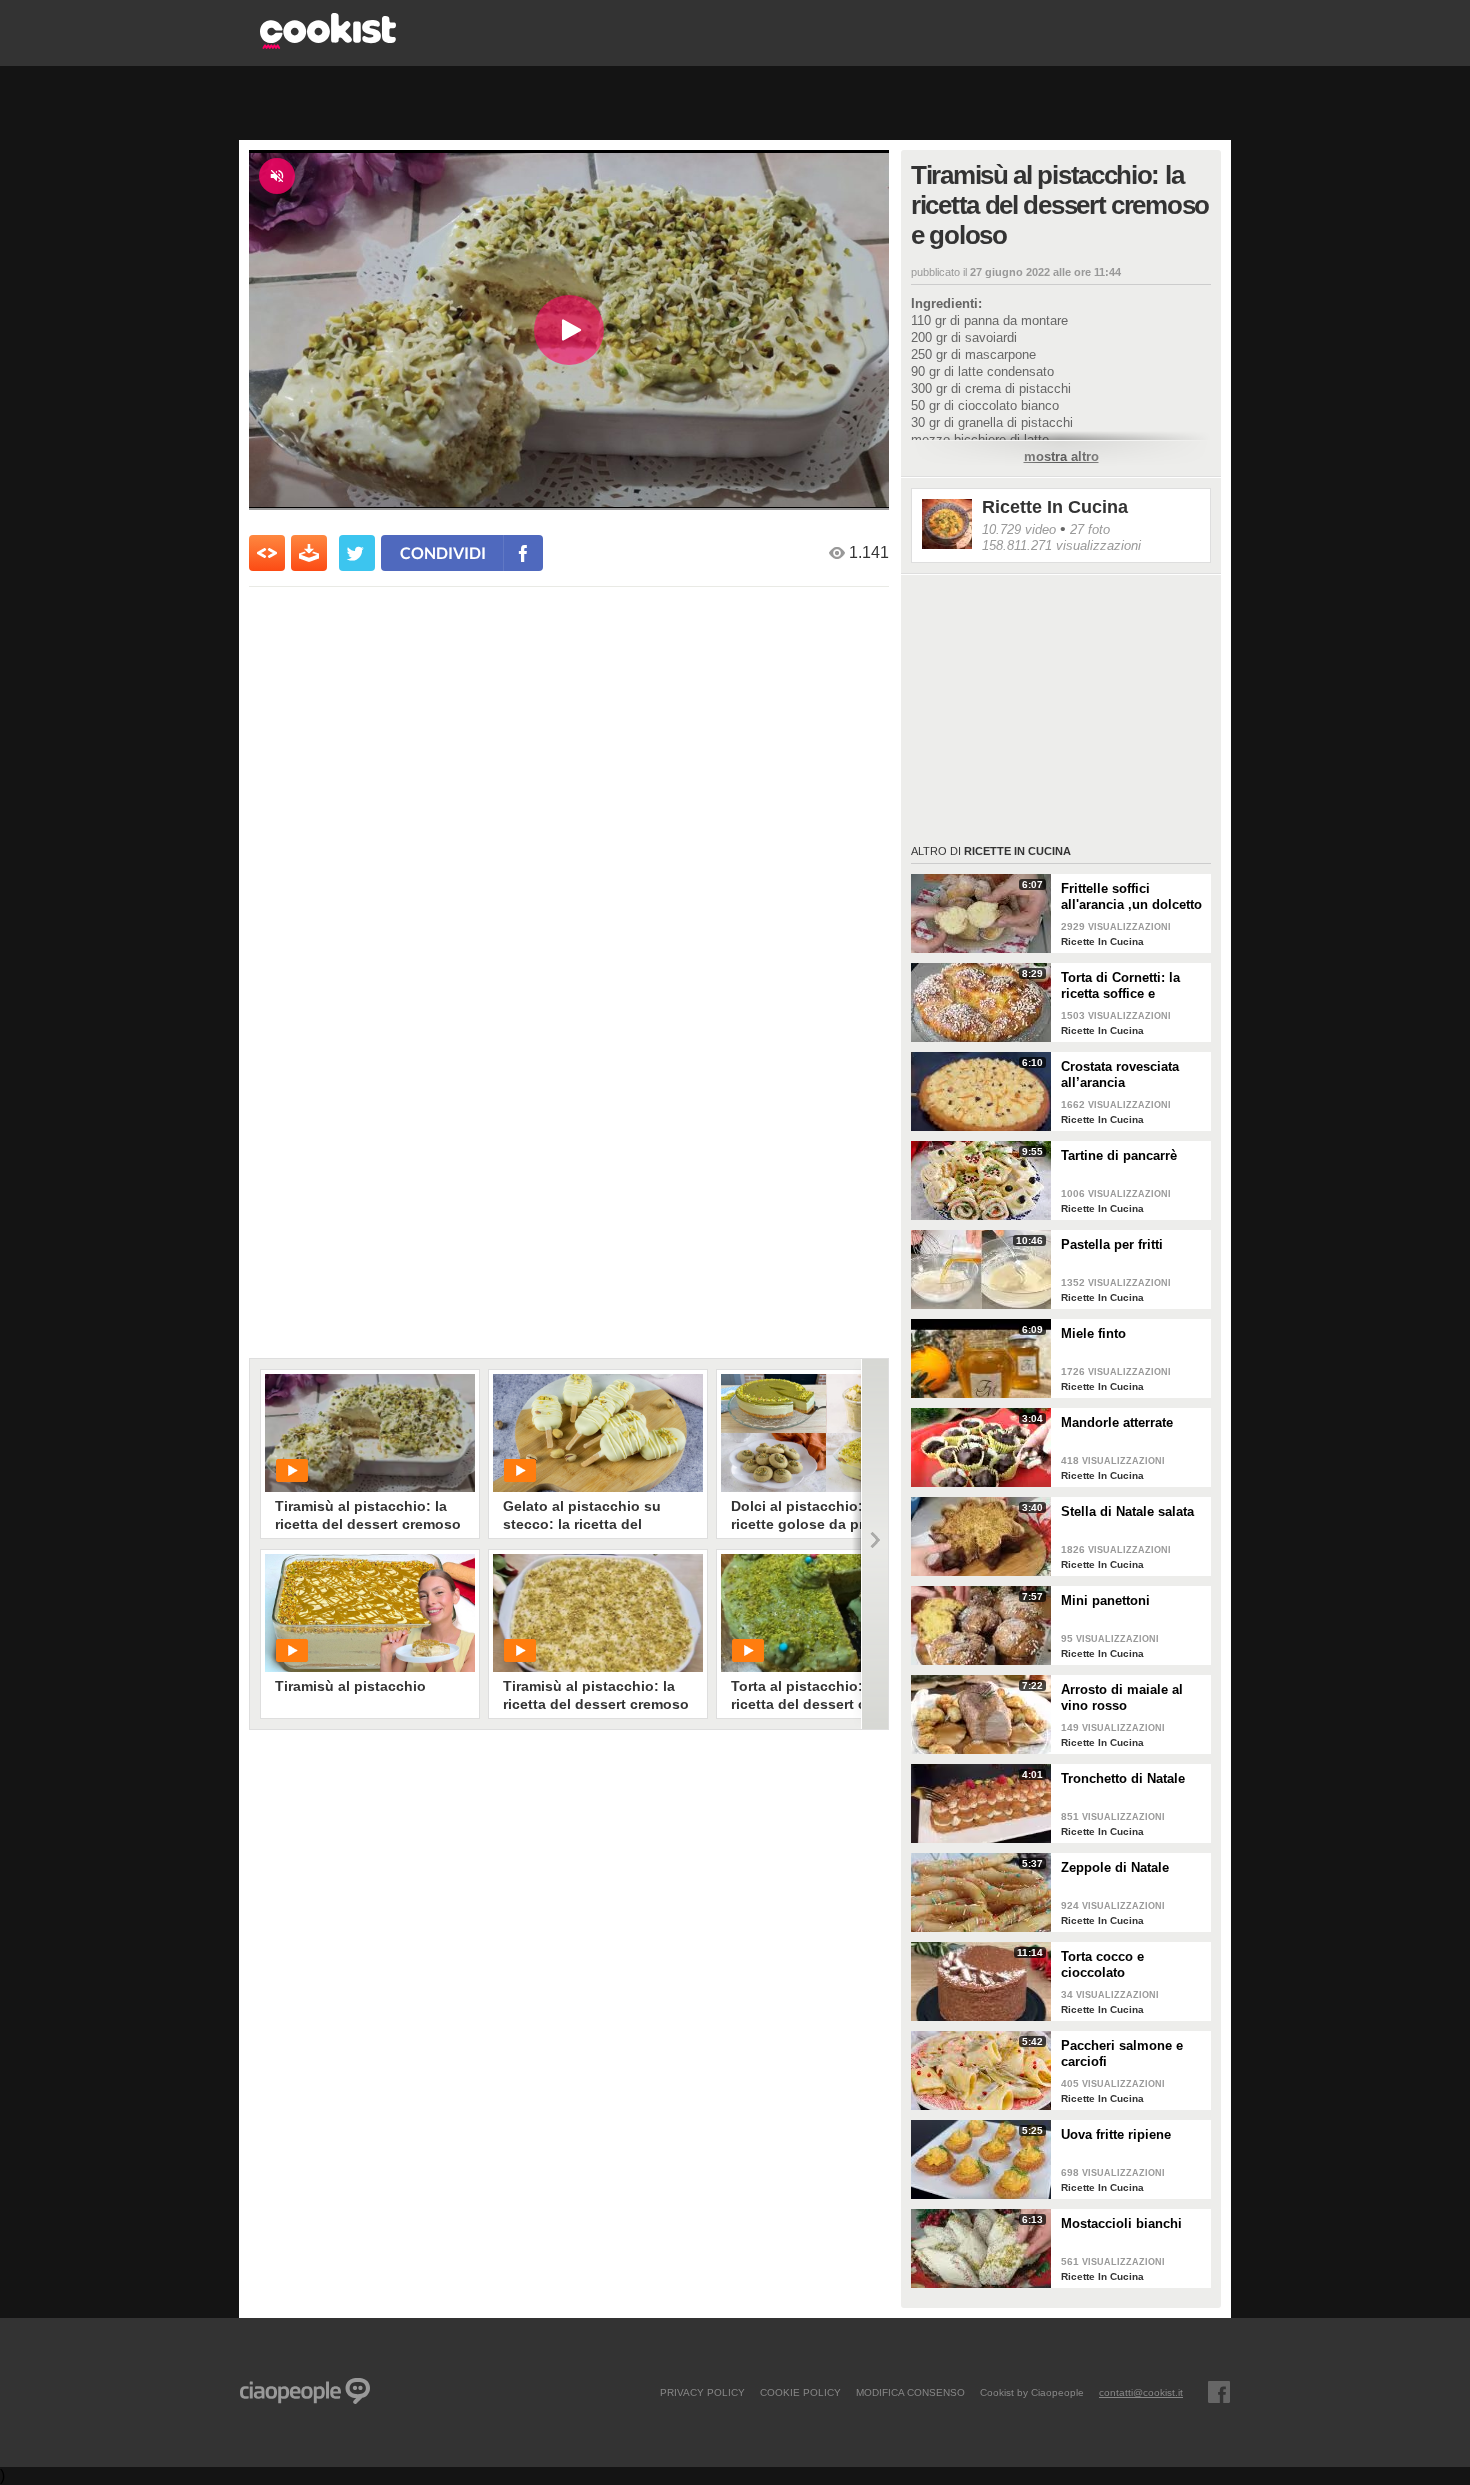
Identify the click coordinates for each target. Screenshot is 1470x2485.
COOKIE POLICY (800, 2392)
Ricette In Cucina (1055, 507)
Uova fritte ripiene (1116, 2134)
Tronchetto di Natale (1123, 1778)
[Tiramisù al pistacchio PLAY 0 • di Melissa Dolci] (370, 1613)
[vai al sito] (328, 43)
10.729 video (1019, 529)
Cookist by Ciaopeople (1032, 2392)
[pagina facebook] (1219, 2392)
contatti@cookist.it (1141, 2392)
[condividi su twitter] (357, 553)
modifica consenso (910, 2392)
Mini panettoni (1105, 1600)
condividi (443, 552)
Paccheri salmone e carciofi (1122, 2053)
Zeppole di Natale (1115, 1867)
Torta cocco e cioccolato (1102, 1964)
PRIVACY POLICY (702, 2392)
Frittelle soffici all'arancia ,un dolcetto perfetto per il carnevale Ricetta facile (1132, 897)
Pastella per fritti (1112, 1244)
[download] (309, 553)
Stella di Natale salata (1127, 1511)
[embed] (267, 553)
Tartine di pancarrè (1119, 1155)
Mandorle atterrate (1117, 1422)
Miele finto (1093, 1333)
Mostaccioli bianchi (1121, 2223)
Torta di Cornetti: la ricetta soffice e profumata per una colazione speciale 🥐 (1128, 986)
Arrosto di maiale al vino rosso (1122, 1697)
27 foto (1090, 529)
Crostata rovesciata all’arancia (1120, 1074)
